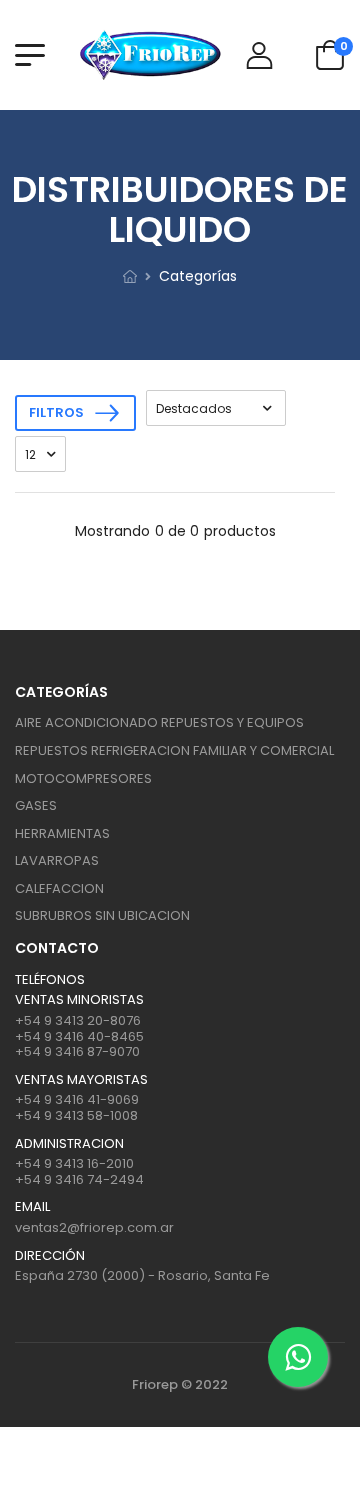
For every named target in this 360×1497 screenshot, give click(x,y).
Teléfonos (50, 980)
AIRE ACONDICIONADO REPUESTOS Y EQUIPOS (159, 722)
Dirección (50, 1256)
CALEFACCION (59, 888)
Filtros (56, 412)
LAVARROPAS (57, 860)
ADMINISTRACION (69, 1144)
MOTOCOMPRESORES (83, 778)
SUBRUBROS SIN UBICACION (102, 915)
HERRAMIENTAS (62, 833)
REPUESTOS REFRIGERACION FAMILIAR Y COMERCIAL (174, 750)
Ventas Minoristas (79, 1000)
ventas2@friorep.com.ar (94, 1227)
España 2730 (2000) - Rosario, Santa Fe (142, 1275)
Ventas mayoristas (81, 1080)
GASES (36, 805)
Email (32, 1207)
